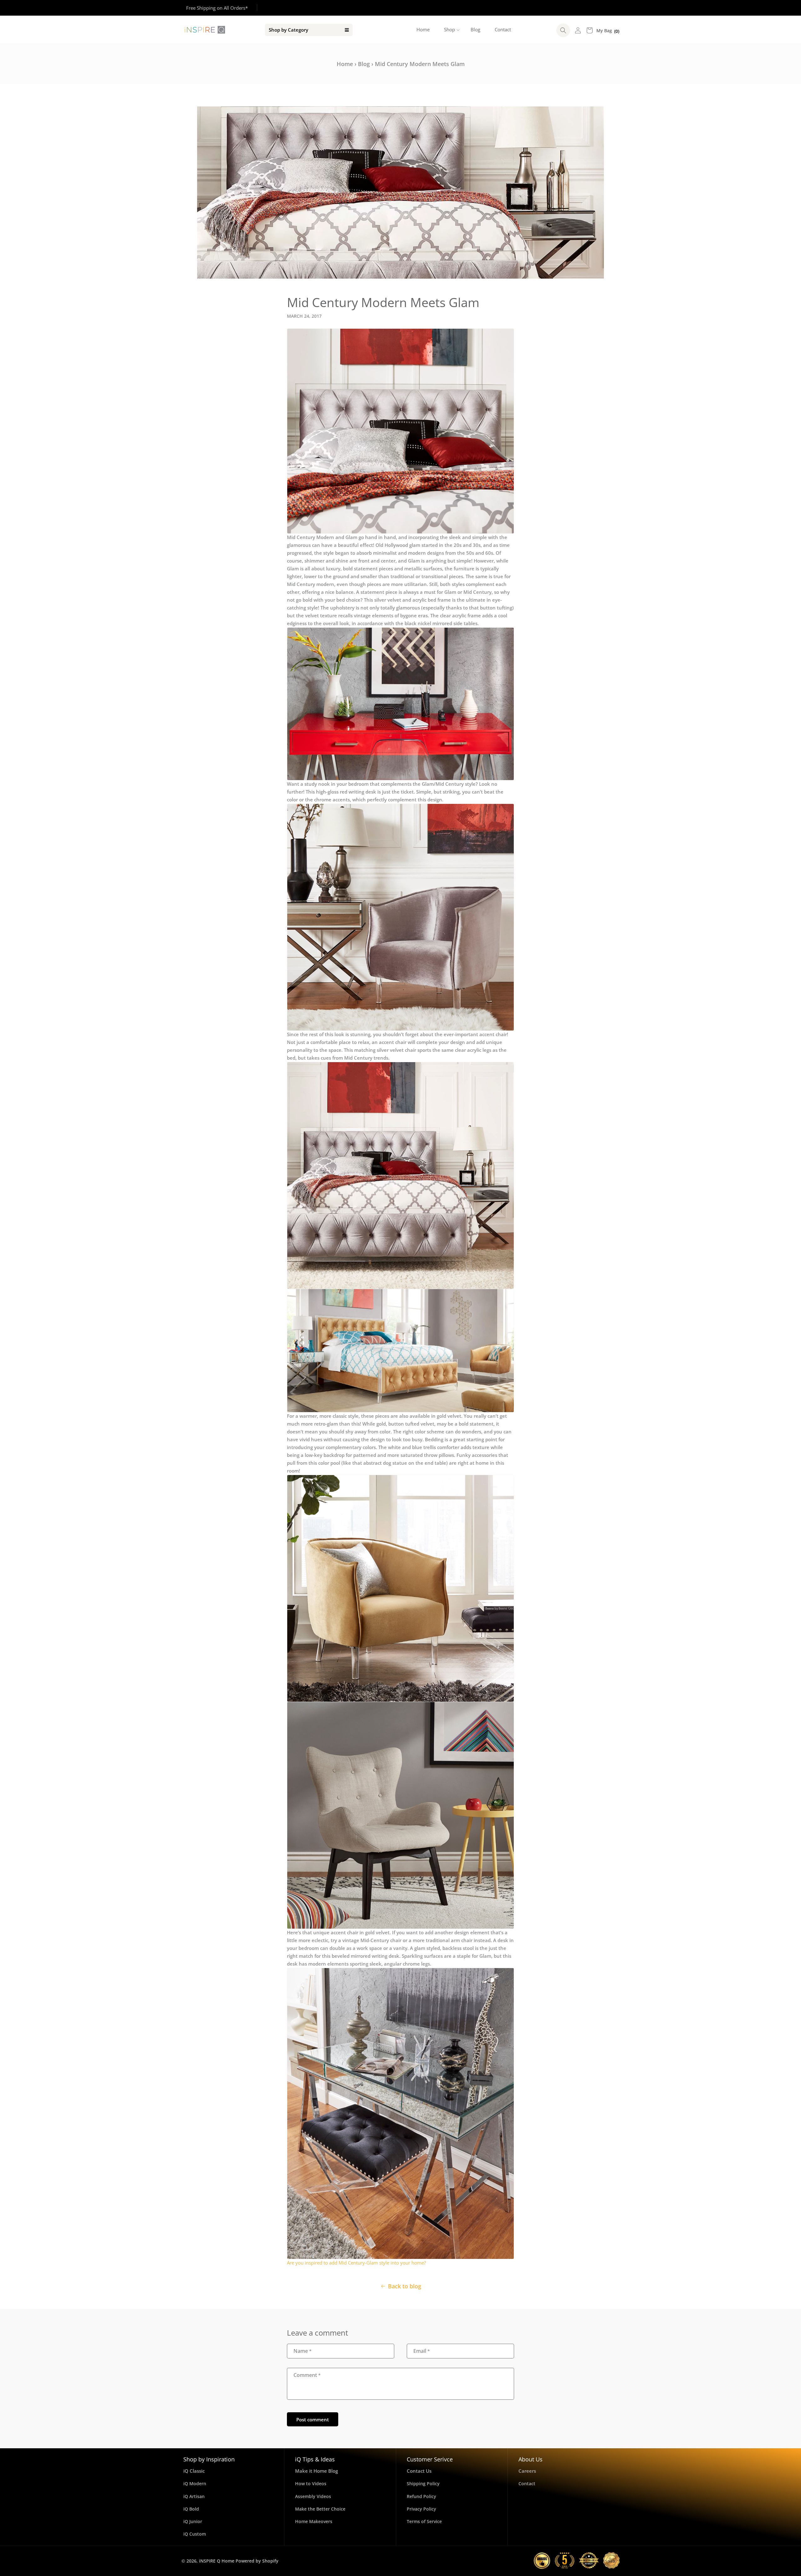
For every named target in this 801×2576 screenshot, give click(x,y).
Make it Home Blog (316, 2471)
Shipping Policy (423, 2483)
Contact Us (419, 2471)
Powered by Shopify (257, 2561)
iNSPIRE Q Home (217, 2561)
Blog (364, 64)
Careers (527, 2471)
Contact (527, 2483)
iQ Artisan (194, 2496)
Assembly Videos (313, 2496)
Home (345, 64)
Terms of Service (424, 2521)
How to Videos (311, 2483)
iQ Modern (195, 2483)
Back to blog (405, 2286)
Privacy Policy (421, 2509)
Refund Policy (421, 2496)
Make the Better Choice (320, 2509)
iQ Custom (195, 2534)
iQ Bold (191, 2509)
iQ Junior (193, 2521)
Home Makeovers (314, 2521)
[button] (450, 30)
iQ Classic (194, 2471)
